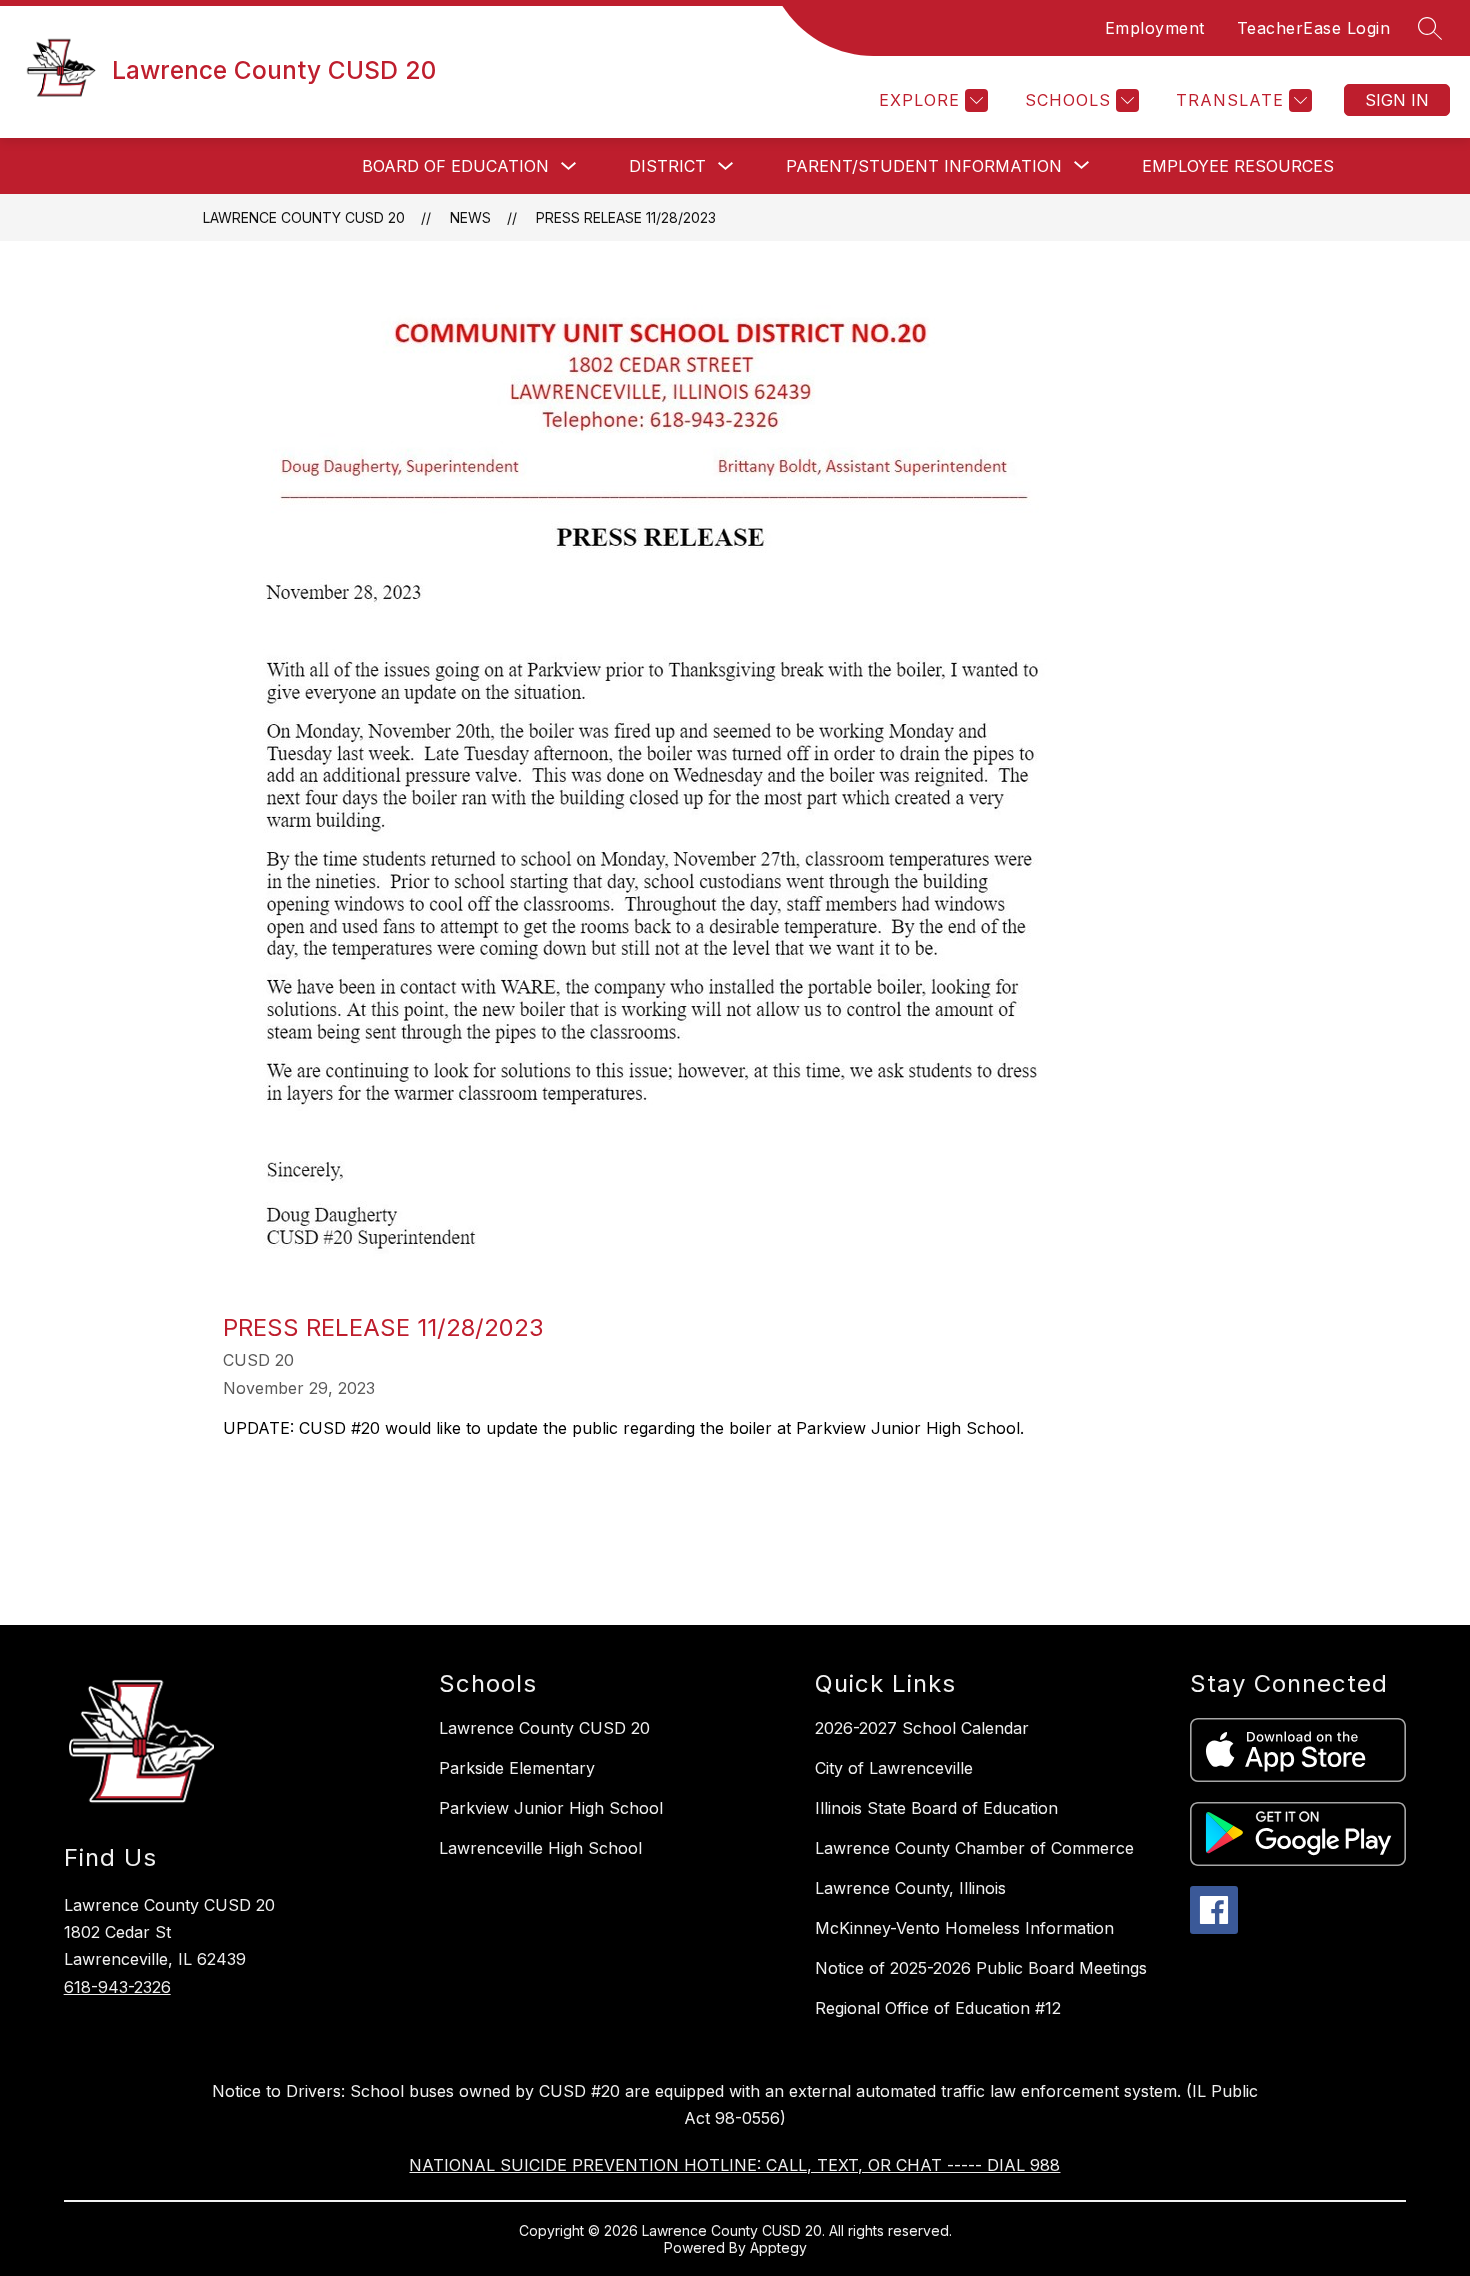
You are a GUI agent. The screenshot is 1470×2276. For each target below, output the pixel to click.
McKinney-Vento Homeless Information (964, 1928)
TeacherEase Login (1314, 28)
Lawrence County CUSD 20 (304, 217)
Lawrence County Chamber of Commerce (974, 1848)
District (667, 166)
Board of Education (455, 166)
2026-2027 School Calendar (922, 1728)
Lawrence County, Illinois (910, 1888)
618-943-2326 (117, 1987)
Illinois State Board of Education (936, 1808)
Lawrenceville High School (540, 1848)
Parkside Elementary (517, 1768)
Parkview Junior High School (551, 1808)
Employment (1155, 28)
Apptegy (778, 2247)
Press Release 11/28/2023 (626, 217)
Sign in (1397, 100)
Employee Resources (1238, 166)
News (470, 217)
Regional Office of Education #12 (938, 2008)
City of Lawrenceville (894, 1768)
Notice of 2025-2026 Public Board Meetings (981, 1968)
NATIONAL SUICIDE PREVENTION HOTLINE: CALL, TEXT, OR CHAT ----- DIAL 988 (734, 2165)
